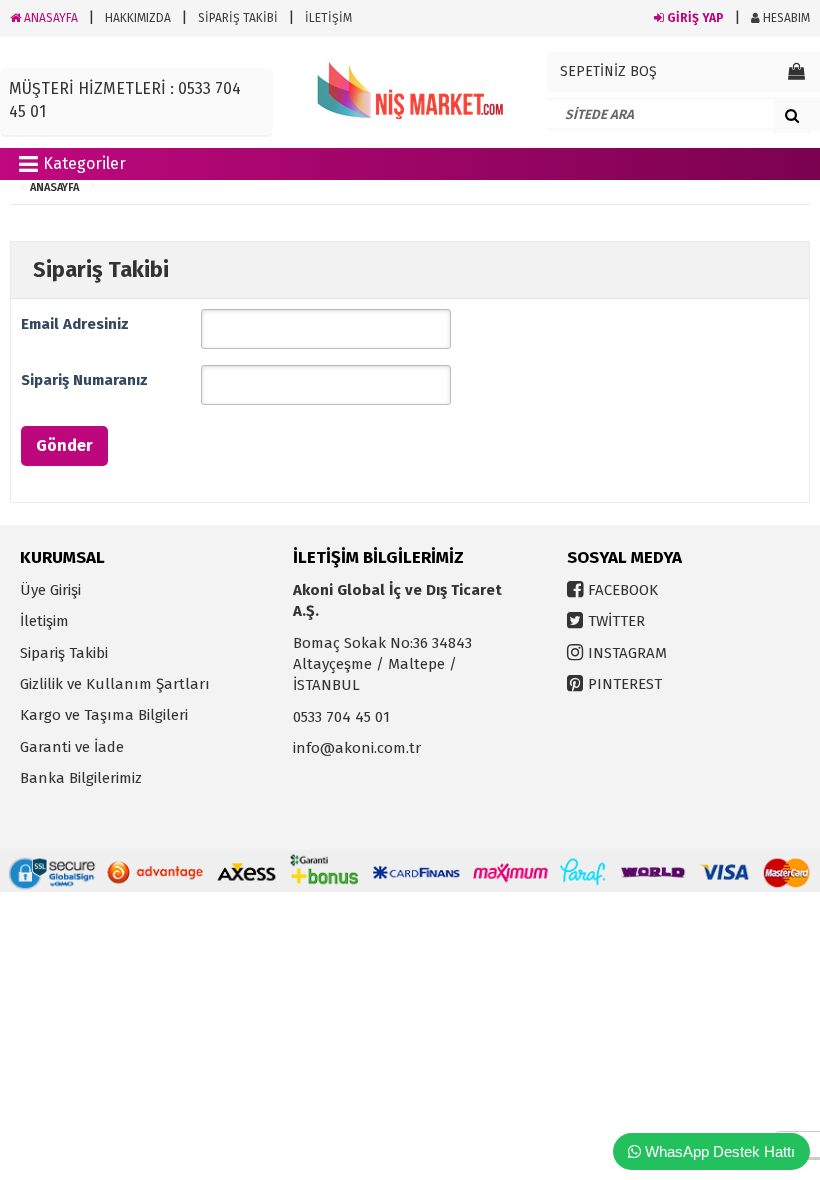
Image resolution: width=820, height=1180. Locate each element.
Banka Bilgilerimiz (81, 778)
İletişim (44, 621)
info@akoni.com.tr (357, 748)
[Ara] (792, 115)
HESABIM (785, 18)
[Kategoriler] (28, 167)
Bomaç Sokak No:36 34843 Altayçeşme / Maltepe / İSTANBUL (382, 664)
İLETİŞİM (328, 18)
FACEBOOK (623, 590)
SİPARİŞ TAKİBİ (238, 18)
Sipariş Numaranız (84, 380)
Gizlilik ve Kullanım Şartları (115, 684)
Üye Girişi (50, 590)
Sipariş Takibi (64, 653)
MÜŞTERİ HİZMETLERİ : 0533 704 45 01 (125, 100)
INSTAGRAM (627, 653)
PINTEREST (625, 684)
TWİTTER (616, 621)
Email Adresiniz (75, 324)
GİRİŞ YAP (694, 18)
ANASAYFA (49, 18)
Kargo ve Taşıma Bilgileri (104, 715)
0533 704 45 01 (341, 717)
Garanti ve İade (72, 747)
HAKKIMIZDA (138, 18)
